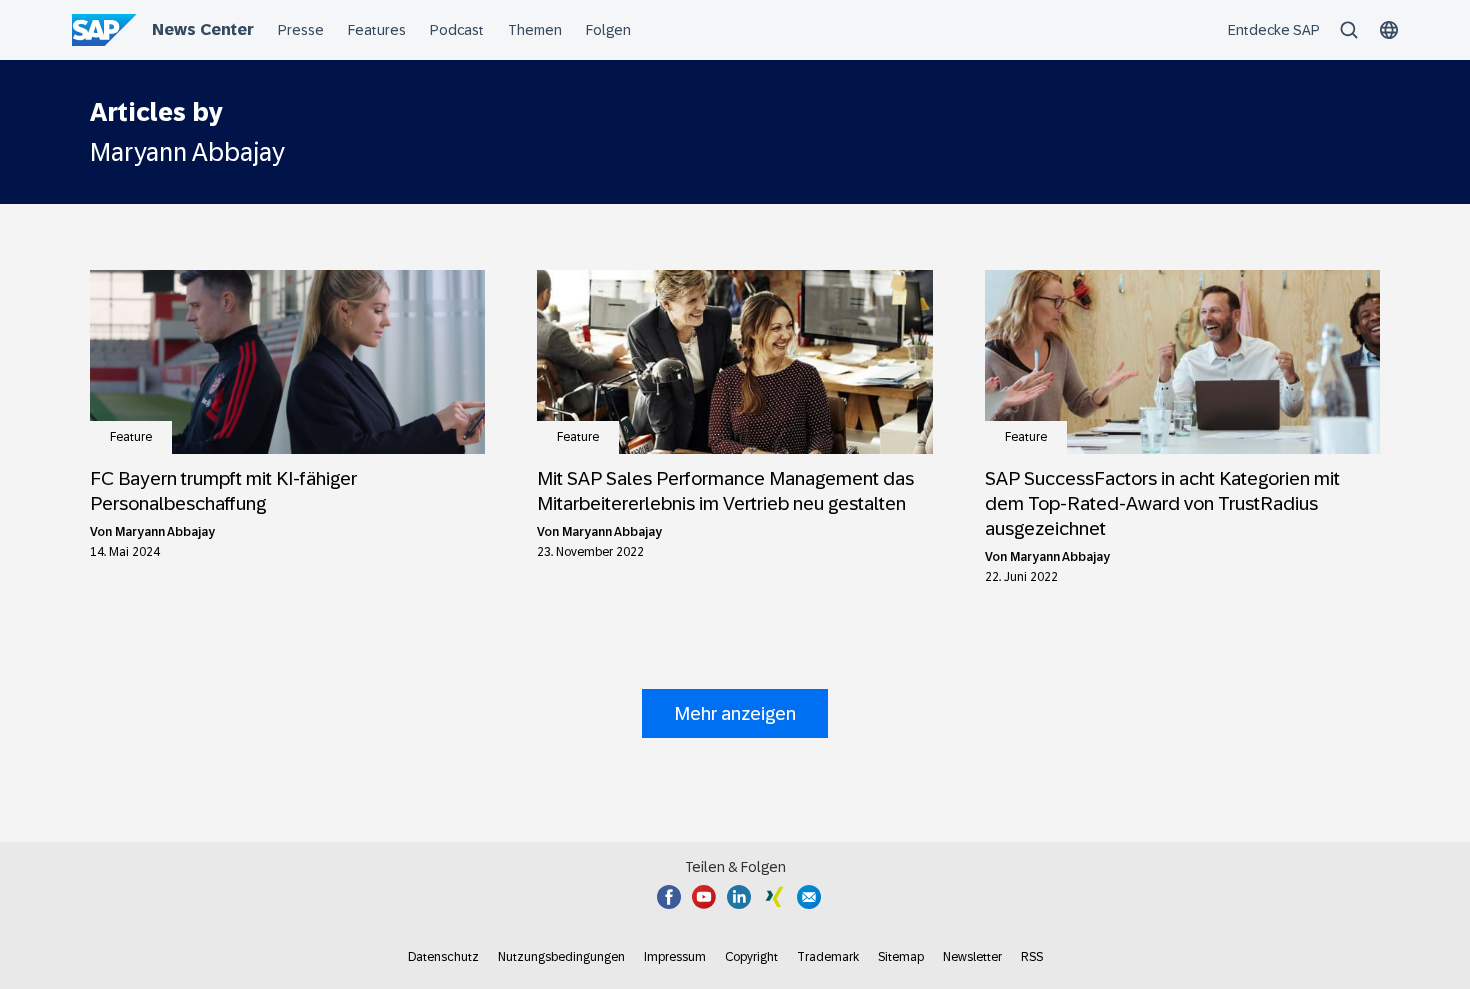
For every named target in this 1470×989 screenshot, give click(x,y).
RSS (1032, 957)
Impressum (675, 957)
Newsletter (972, 957)
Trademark (828, 957)
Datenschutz (443, 957)
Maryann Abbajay (165, 532)
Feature (131, 437)
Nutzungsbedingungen (561, 957)
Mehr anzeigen (735, 713)
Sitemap (901, 957)
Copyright (751, 957)
